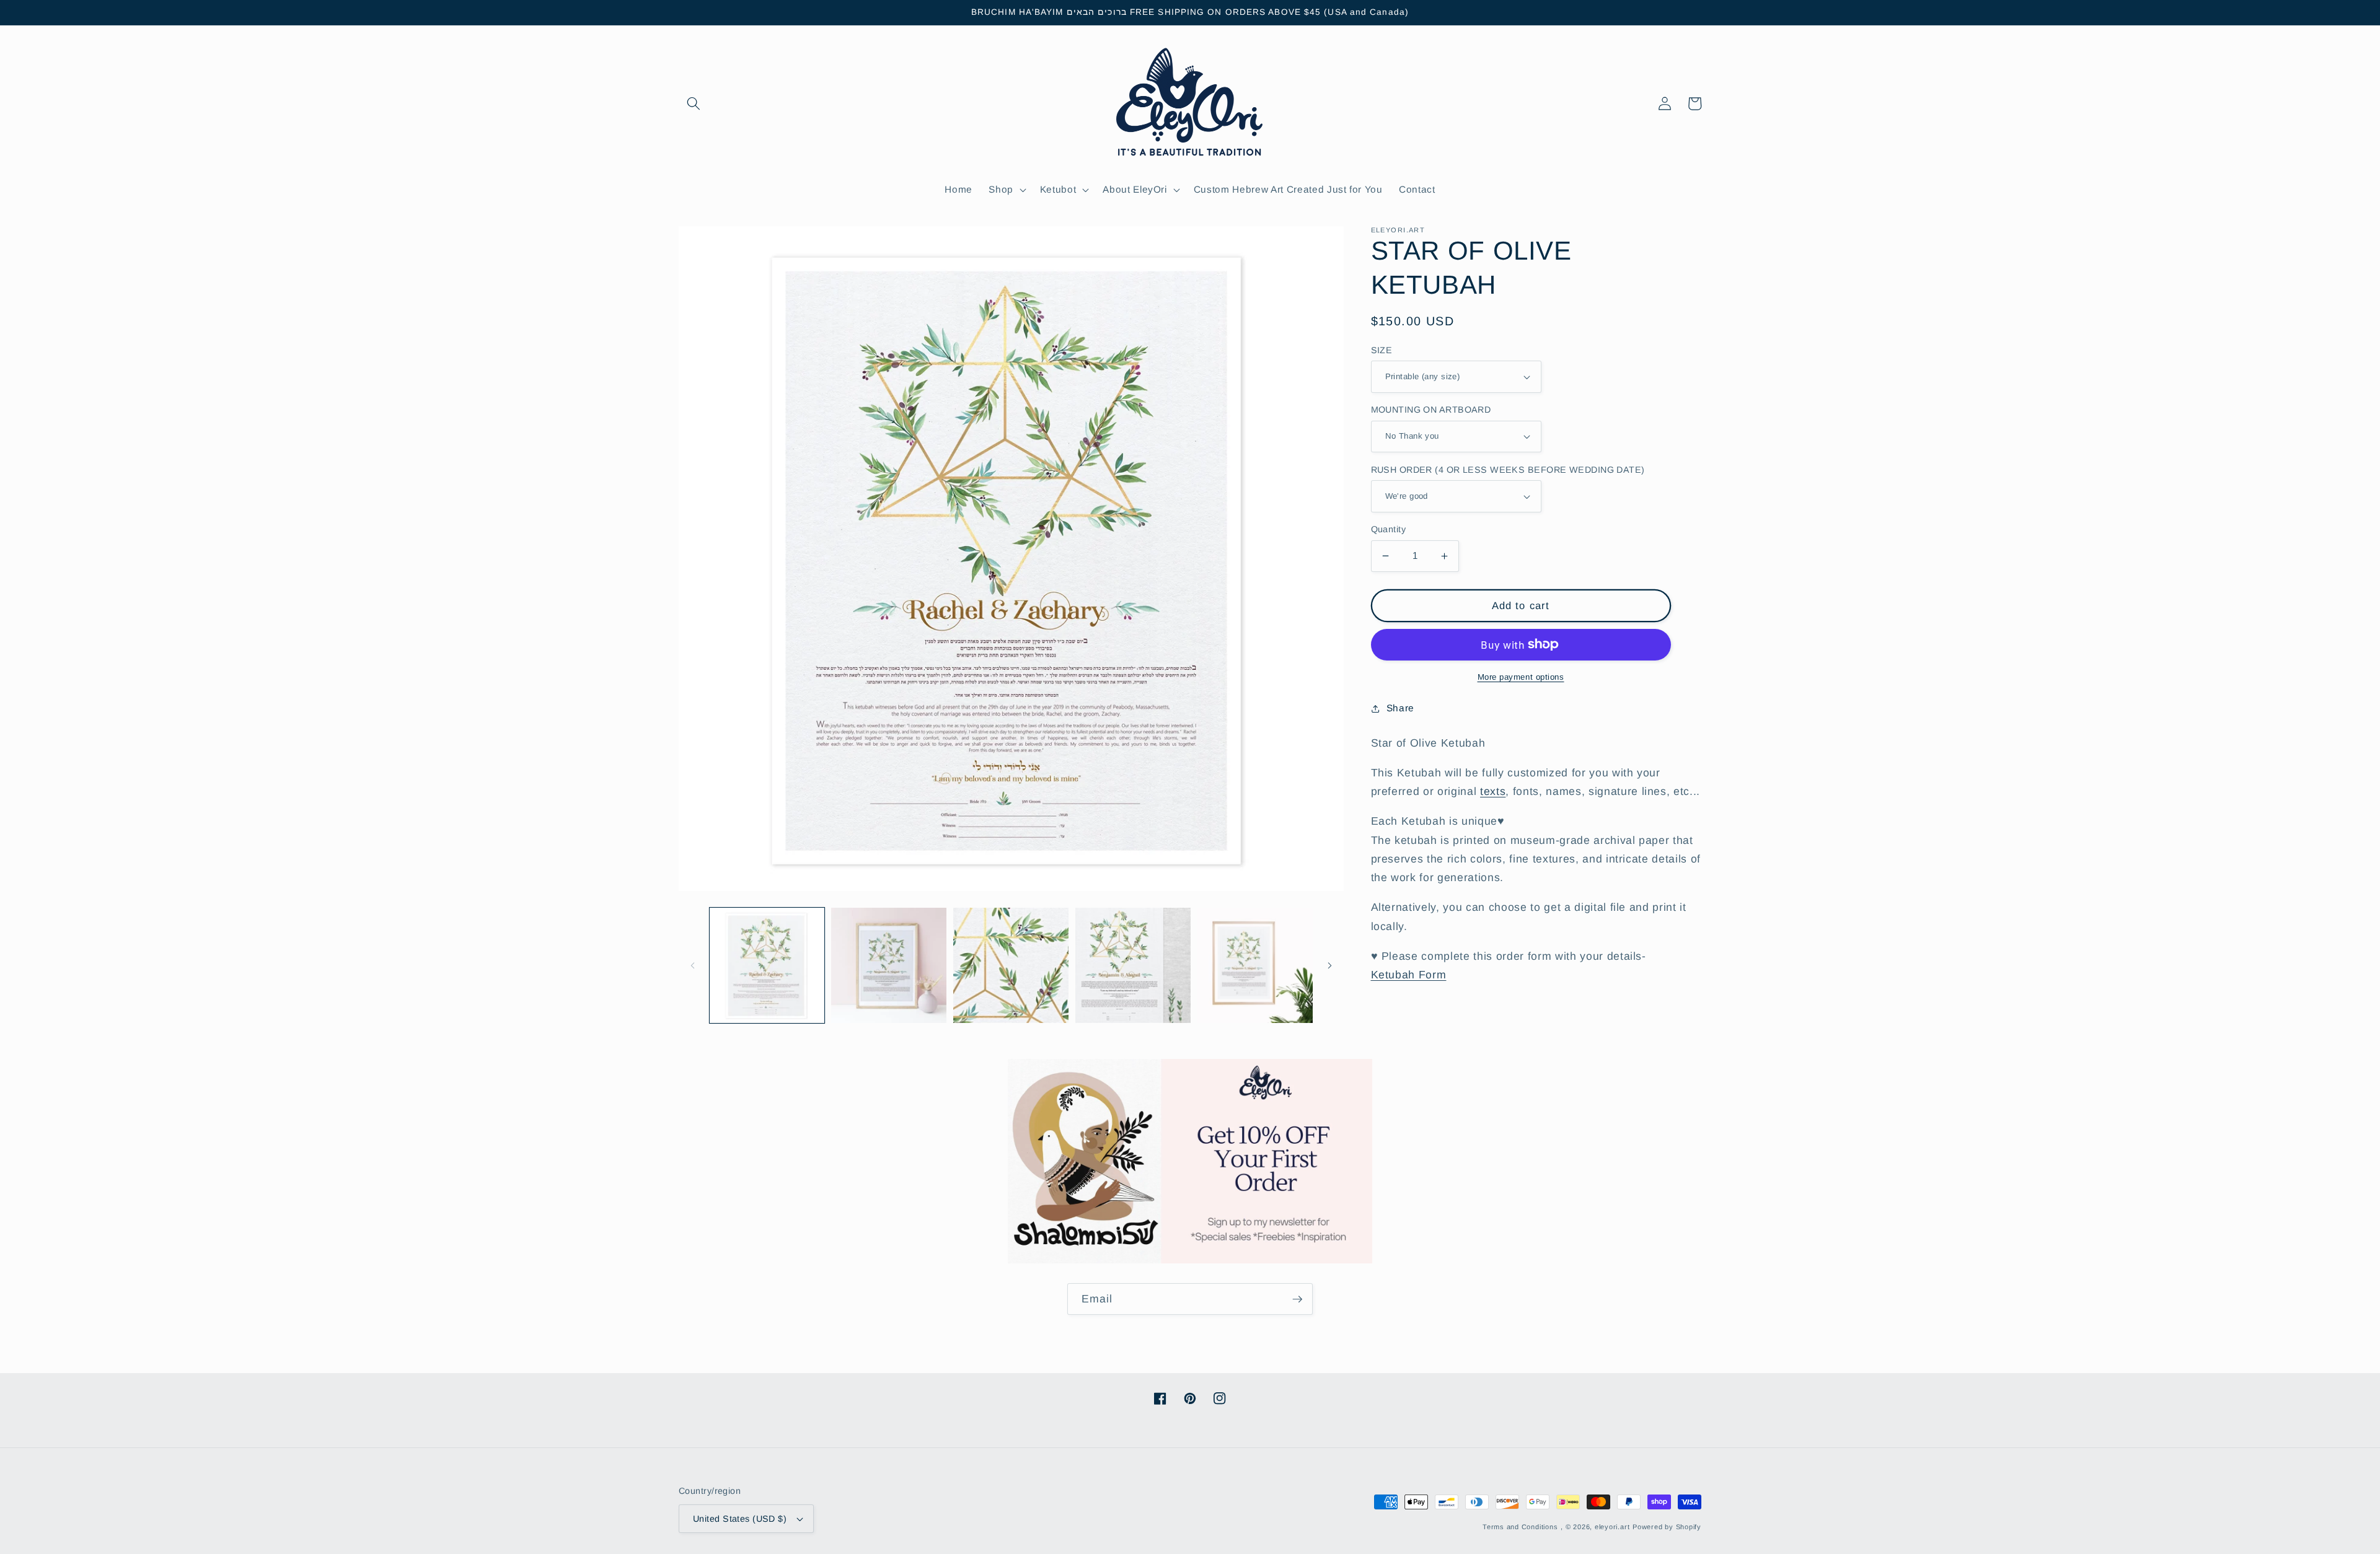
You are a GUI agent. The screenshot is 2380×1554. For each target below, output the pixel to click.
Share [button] (1400, 708)
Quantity (1389, 529)
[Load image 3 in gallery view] (1011, 965)
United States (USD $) (740, 1519)
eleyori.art (1612, 1527)
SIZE (1382, 350)
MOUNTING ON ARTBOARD (1431, 410)
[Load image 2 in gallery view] (889, 965)
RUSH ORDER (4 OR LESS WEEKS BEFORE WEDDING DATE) (1508, 470)
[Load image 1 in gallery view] (767, 965)
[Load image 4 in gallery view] (1133, 965)
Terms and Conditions (1520, 1527)
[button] (694, 103)
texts (1493, 791)
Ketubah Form (1409, 975)
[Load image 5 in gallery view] (1255, 965)
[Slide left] (692, 965)
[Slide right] (1330, 965)
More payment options (1521, 677)
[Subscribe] (1297, 1299)
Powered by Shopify (1667, 1527)
